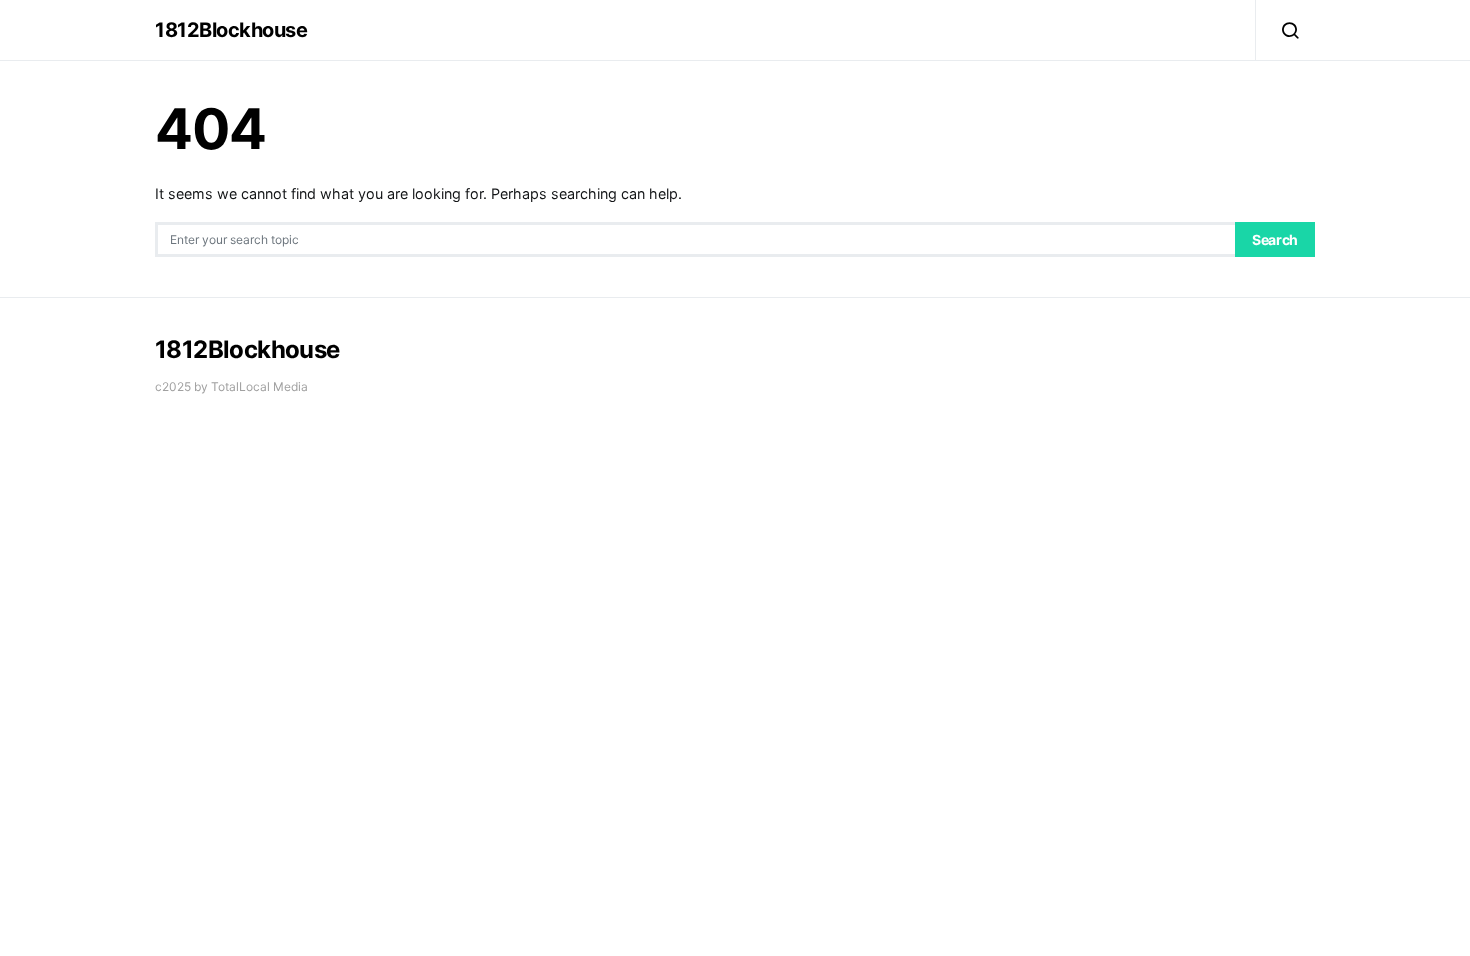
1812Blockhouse (231, 30)
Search (1275, 239)
